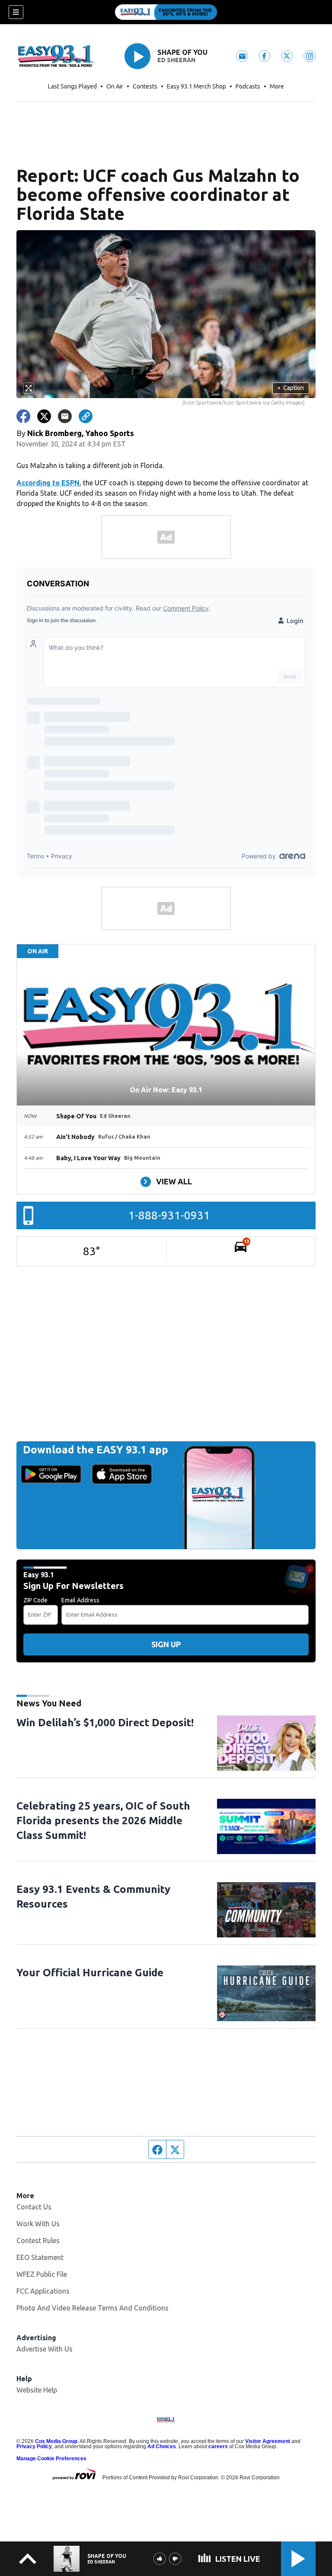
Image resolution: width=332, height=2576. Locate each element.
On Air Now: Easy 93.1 (166, 1090)
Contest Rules (38, 2241)
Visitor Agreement (268, 2441)
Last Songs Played (72, 86)
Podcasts (248, 86)
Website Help (37, 2390)
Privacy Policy (34, 2446)
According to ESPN (48, 483)
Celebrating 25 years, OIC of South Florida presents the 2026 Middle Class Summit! (103, 1821)
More (277, 86)
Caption (290, 388)
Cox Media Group (56, 2441)
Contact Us (34, 2207)
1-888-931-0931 (169, 1215)
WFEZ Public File (42, 2274)
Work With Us (38, 2224)
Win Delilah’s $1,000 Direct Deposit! (105, 1723)
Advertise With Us (45, 2349)
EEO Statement (40, 2257)
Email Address (80, 1600)
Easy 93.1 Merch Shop (196, 86)
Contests (145, 86)
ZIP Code (35, 1600)
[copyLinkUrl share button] (86, 416)
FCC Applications (43, 2291)
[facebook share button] (23, 416)
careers (218, 2446)
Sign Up (166, 1644)
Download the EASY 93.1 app (96, 1450)
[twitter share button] (44, 416)
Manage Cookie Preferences (51, 2459)
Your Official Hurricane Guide (90, 1973)
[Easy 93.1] (166, 12)
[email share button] (65, 416)
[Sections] (16, 12)
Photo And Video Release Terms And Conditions (93, 2308)
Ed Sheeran (176, 60)
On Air (115, 86)
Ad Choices (162, 2446)
